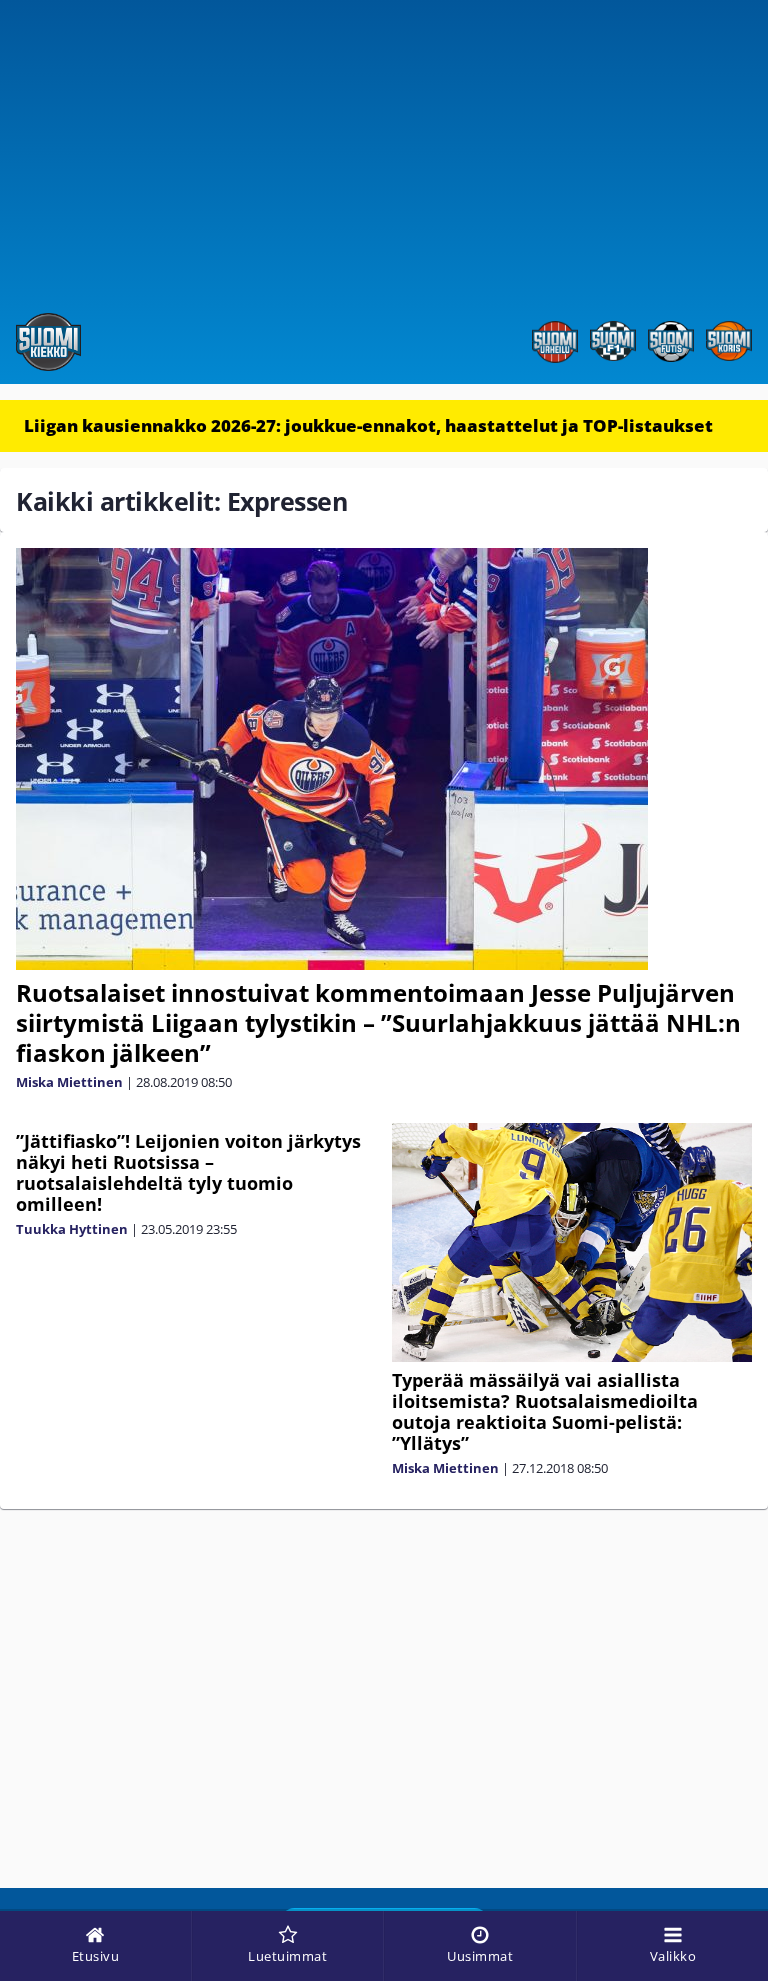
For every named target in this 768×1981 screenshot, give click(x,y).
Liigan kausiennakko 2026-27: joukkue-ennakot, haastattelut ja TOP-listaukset (368, 425)
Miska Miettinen (69, 1082)
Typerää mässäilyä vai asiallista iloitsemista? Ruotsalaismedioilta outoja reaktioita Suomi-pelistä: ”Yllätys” (545, 1411)
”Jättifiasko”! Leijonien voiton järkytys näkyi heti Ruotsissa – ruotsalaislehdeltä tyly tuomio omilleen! (188, 1172)
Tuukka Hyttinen (72, 1229)
